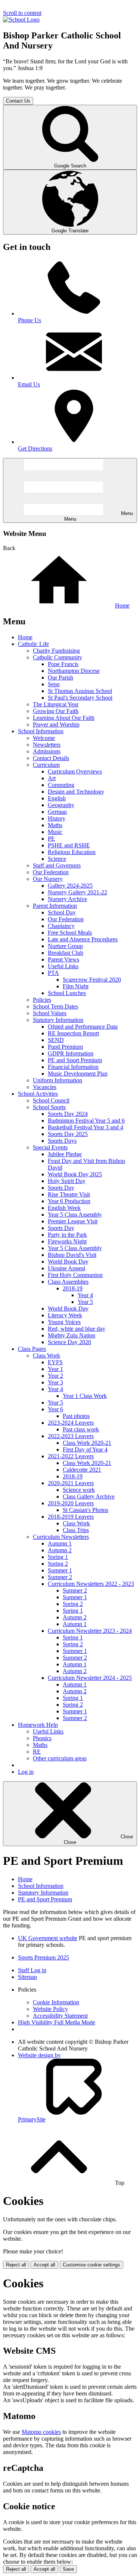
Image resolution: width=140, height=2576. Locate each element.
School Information (41, 731)
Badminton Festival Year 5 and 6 (86, 1121)
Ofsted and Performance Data (83, 1027)
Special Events (50, 1147)
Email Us (29, 384)
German (57, 812)
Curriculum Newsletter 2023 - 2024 (90, 1631)
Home (122, 605)
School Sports (49, 1107)
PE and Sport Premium (75, 1060)
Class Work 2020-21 (87, 1443)
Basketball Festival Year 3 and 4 (85, 1127)
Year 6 (55, 1409)
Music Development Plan (78, 1074)
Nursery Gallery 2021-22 (77, 892)
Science (57, 859)
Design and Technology (76, 792)
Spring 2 (58, 1564)
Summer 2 (60, 1577)
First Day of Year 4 (85, 1449)
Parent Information (55, 906)
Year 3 (55, 1382)
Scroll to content (22, 13)
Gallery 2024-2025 (70, 886)
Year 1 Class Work (85, 1396)
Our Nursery (48, 879)
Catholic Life (33, 644)
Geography (61, 805)
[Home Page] (21, 20)
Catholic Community (57, 657)
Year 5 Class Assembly (75, 1215)
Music (55, 832)
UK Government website (48, 1938)
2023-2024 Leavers (71, 1423)
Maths (55, 825)
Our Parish (60, 677)
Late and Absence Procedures (83, 939)
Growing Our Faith (56, 711)
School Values (50, 1013)
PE (51, 839)
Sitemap (27, 1977)
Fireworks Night (67, 1241)
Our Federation (51, 872)
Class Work (46, 1356)
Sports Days (62, 1141)
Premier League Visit (73, 1221)
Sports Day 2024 (68, 1114)
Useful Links (63, 966)
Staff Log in (32, 1970)
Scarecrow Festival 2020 (92, 980)
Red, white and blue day (77, 1329)
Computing (61, 785)
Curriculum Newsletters (61, 1537)
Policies (42, 1000)
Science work (79, 1490)
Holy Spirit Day (67, 1181)
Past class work (81, 1429)
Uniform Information (57, 1080)
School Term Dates (55, 1006)
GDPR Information (71, 1053)
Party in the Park (67, 1235)
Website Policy (50, 2009)
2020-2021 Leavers (71, 1483)
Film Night (76, 986)
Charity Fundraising (56, 651)
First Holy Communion (75, 1275)
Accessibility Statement (60, 2016)
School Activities (38, 1094)
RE (37, 1752)
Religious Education (72, 852)
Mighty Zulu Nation (71, 1335)
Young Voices (64, 1322)
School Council (51, 1100)
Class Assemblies (68, 1282)
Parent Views (63, 959)
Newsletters (47, 745)
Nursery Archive (67, 899)
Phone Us (29, 320)
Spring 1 (58, 1557)
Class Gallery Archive (89, 1496)
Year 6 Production (69, 1201)
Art (52, 778)
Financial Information (73, 1067)
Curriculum (46, 765)
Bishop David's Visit (72, 1255)
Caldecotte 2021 (82, 1470)
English (57, 798)
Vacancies (45, 1087)
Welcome (44, 738)
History (57, 818)
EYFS (55, 1362)
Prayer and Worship (56, 724)
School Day (62, 912)
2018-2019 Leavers (71, 1517)
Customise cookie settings (91, 2265)
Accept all (44, 2265)
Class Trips (76, 1530)
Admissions (47, 751)
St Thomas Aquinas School (80, 691)
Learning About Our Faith (64, 718)
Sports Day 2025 (68, 1134)
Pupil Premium (65, 1047)
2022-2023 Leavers (71, 1436)
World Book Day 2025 (75, 1174)
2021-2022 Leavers (71, 1456)
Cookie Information (56, 2002)
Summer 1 (60, 1570)
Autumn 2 (60, 1550)
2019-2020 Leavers (71, 1503)
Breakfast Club (66, 953)
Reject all (16, 2265)
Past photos (76, 1416)
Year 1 (55, 1369)
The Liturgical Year (56, 704)
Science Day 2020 (69, 1342)
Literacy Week (65, 1315)
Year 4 (85, 1295)
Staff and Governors (57, 865)
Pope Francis (63, 664)
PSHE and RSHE (69, 845)
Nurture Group (65, 946)
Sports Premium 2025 (43, 1957)
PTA (53, 973)
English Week (64, 1208)
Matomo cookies (41, 2432)
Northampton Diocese (74, 671)
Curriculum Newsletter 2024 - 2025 (90, 1678)
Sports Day (61, 1188)
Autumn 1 (60, 1543)
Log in (26, 1772)
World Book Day (68, 1262)
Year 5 (85, 1302)
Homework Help (38, 1725)
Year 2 (55, 1376)
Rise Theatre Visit (69, 1194)
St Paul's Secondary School (80, 698)
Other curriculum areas (60, 1758)
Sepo (54, 684)
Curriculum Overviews (75, 771)
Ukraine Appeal (66, 1268)
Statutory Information (58, 1020)
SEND (56, 1040)
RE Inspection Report (73, 1033)
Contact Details (51, 758)
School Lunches (67, 993)
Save (68, 2569)
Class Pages (32, 1349)
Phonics (42, 1738)
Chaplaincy (61, 926)
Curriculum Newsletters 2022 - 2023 (91, 1584)
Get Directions (35, 448)
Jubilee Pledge (65, 1154)
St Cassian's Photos (85, 1510)
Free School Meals (70, 933)
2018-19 (73, 1288)
